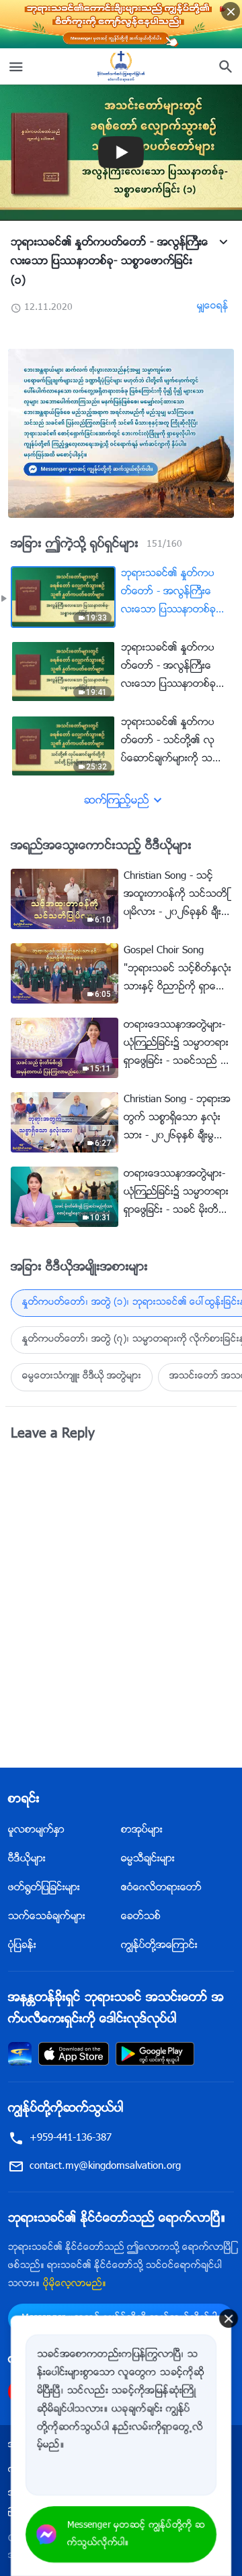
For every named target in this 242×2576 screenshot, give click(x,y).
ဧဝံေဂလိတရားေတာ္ (161, 1888)
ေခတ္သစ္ (141, 1917)
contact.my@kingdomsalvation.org (105, 2166)
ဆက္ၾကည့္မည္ (117, 801)
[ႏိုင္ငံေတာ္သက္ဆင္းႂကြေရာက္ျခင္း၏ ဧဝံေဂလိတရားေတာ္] (121, 66)
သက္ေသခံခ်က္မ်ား (47, 1917)
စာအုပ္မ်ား (142, 1830)
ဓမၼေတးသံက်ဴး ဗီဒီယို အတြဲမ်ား (82, 1377)
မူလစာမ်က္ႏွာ (36, 1830)
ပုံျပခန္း (22, 1946)
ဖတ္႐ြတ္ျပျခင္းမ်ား (44, 1888)
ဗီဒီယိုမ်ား (27, 1859)
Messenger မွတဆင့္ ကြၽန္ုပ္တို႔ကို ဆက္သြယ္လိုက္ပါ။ (136, 2534)
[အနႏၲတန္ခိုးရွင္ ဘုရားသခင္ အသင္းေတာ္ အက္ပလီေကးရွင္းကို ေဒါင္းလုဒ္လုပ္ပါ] (20, 2054)
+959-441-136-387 (71, 2138)
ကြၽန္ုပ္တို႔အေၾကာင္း (159, 1946)
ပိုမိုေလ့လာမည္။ (75, 2284)
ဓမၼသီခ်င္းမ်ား (148, 1859)
